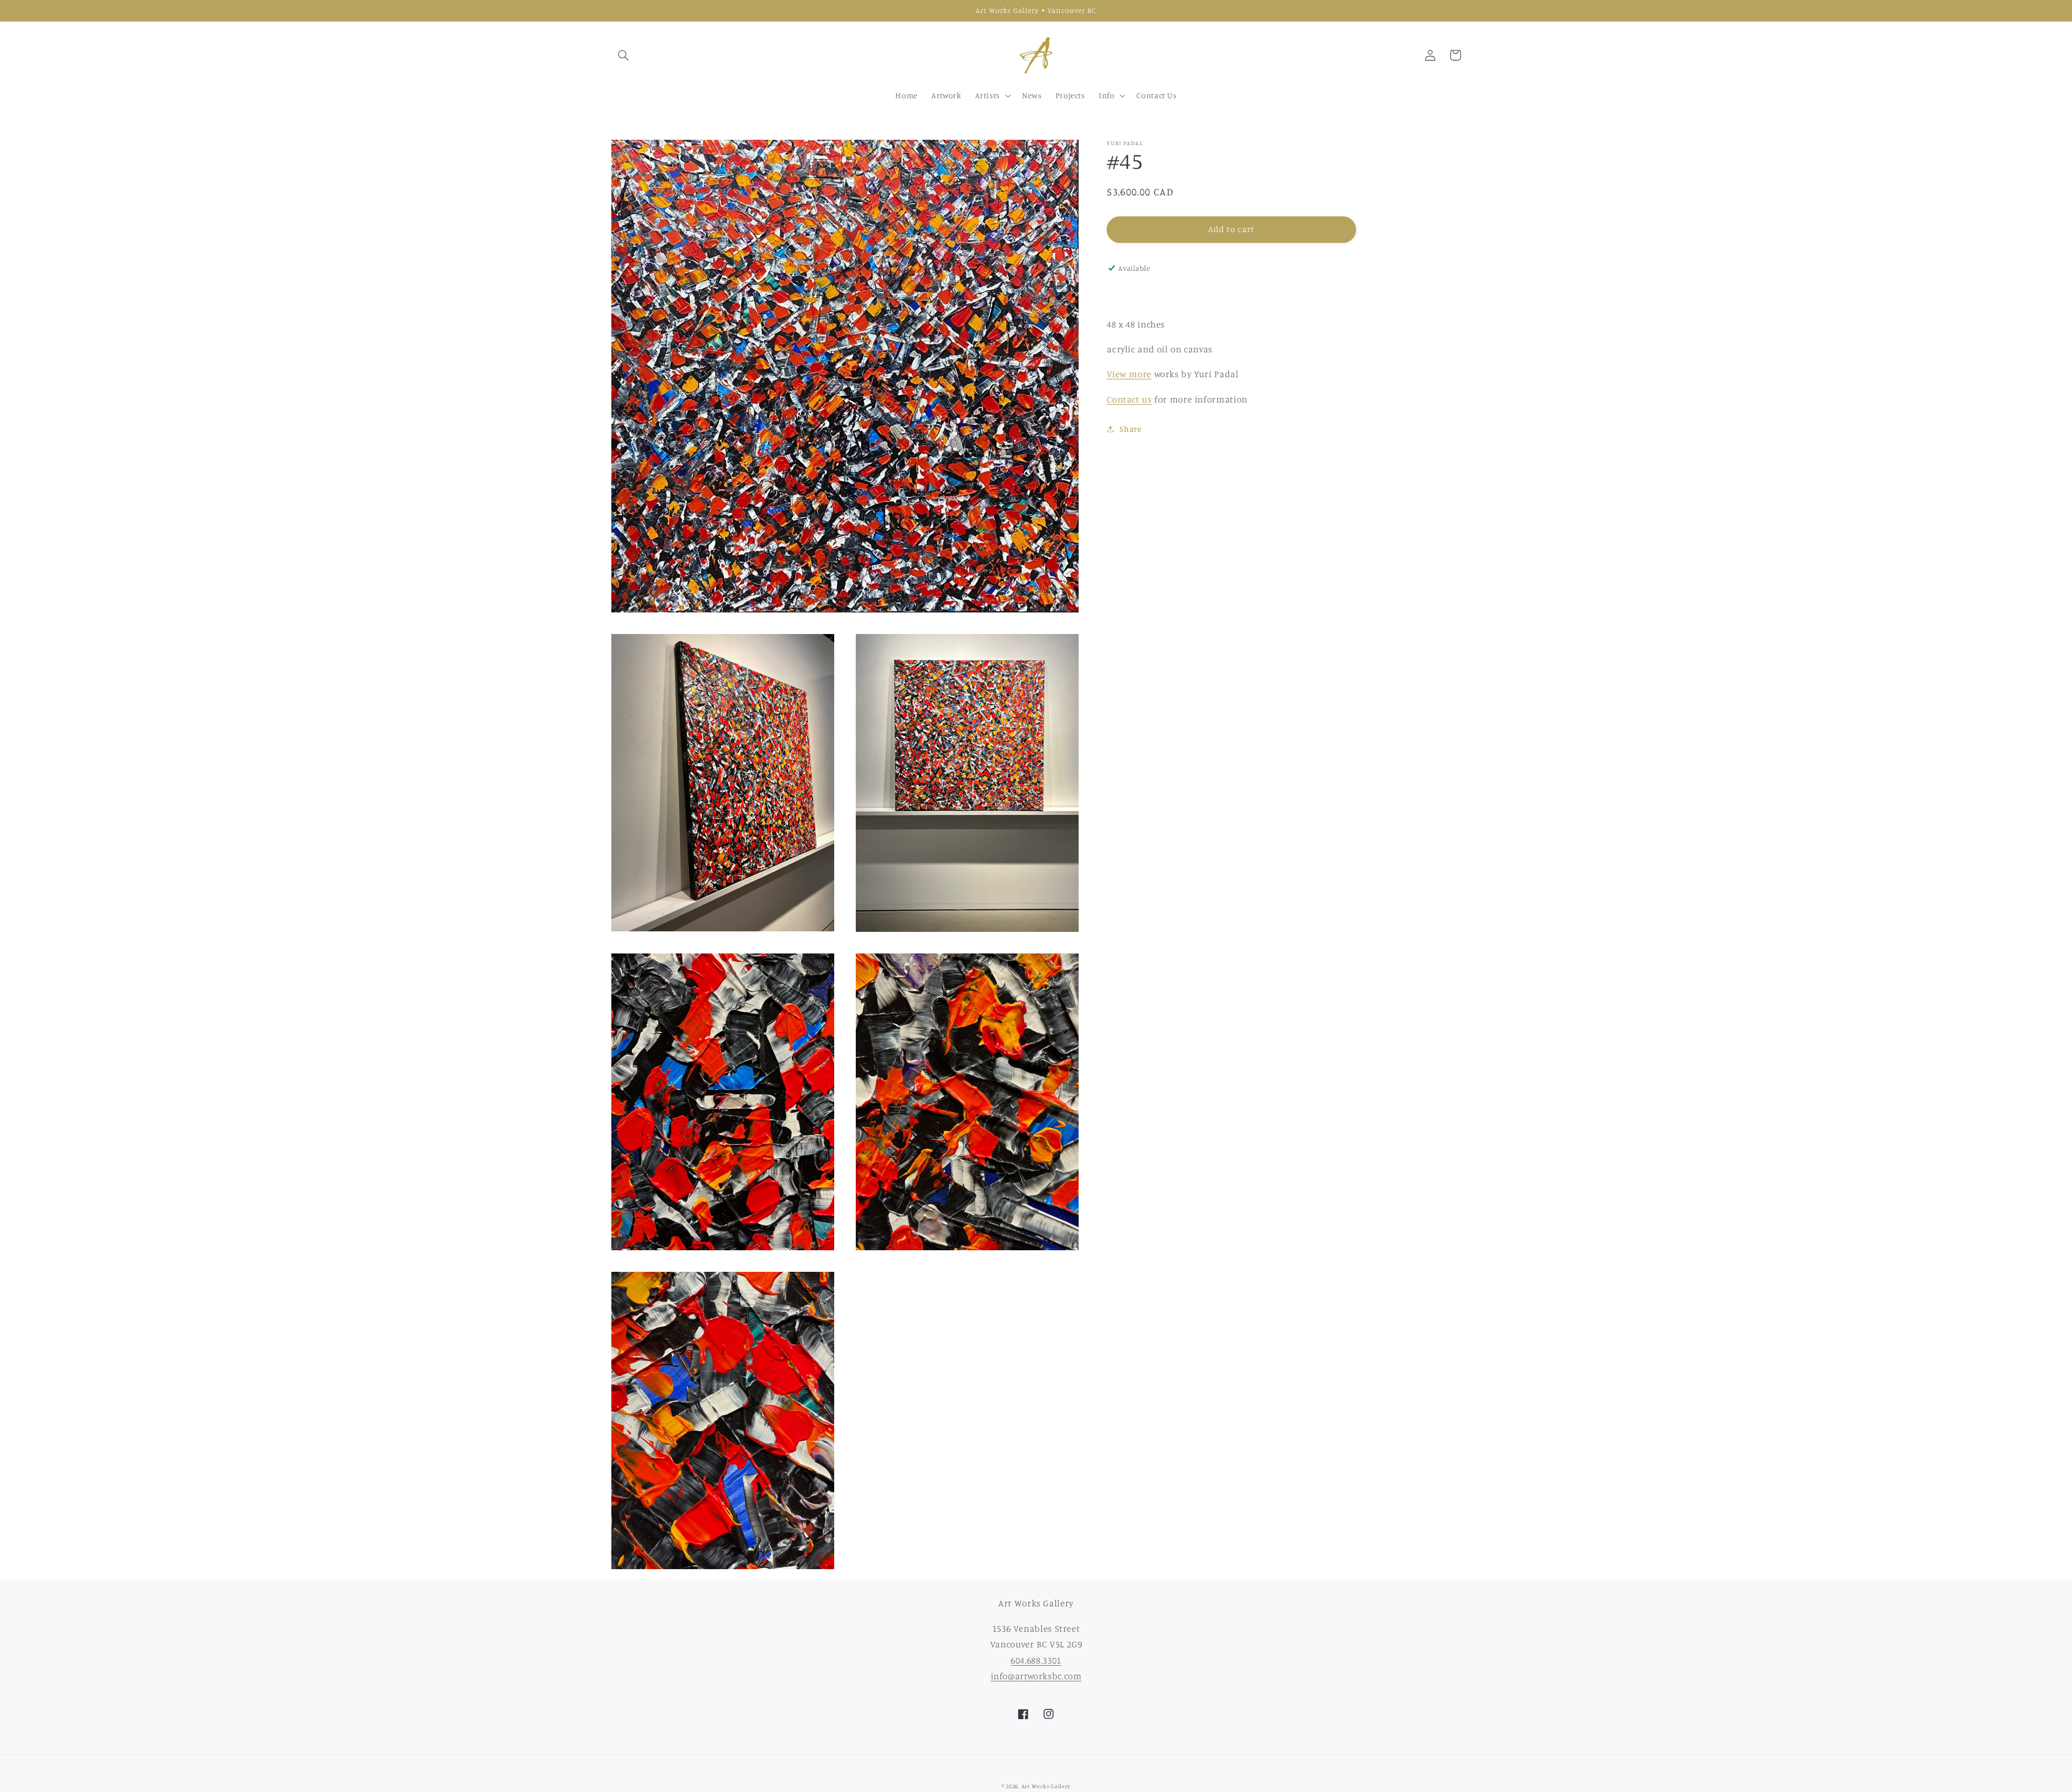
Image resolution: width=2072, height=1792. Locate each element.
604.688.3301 (1036, 1660)
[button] (624, 55)
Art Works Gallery (1046, 1786)
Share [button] (1130, 429)
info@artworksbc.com (1036, 1676)
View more (1129, 374)
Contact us (1129, 399)
